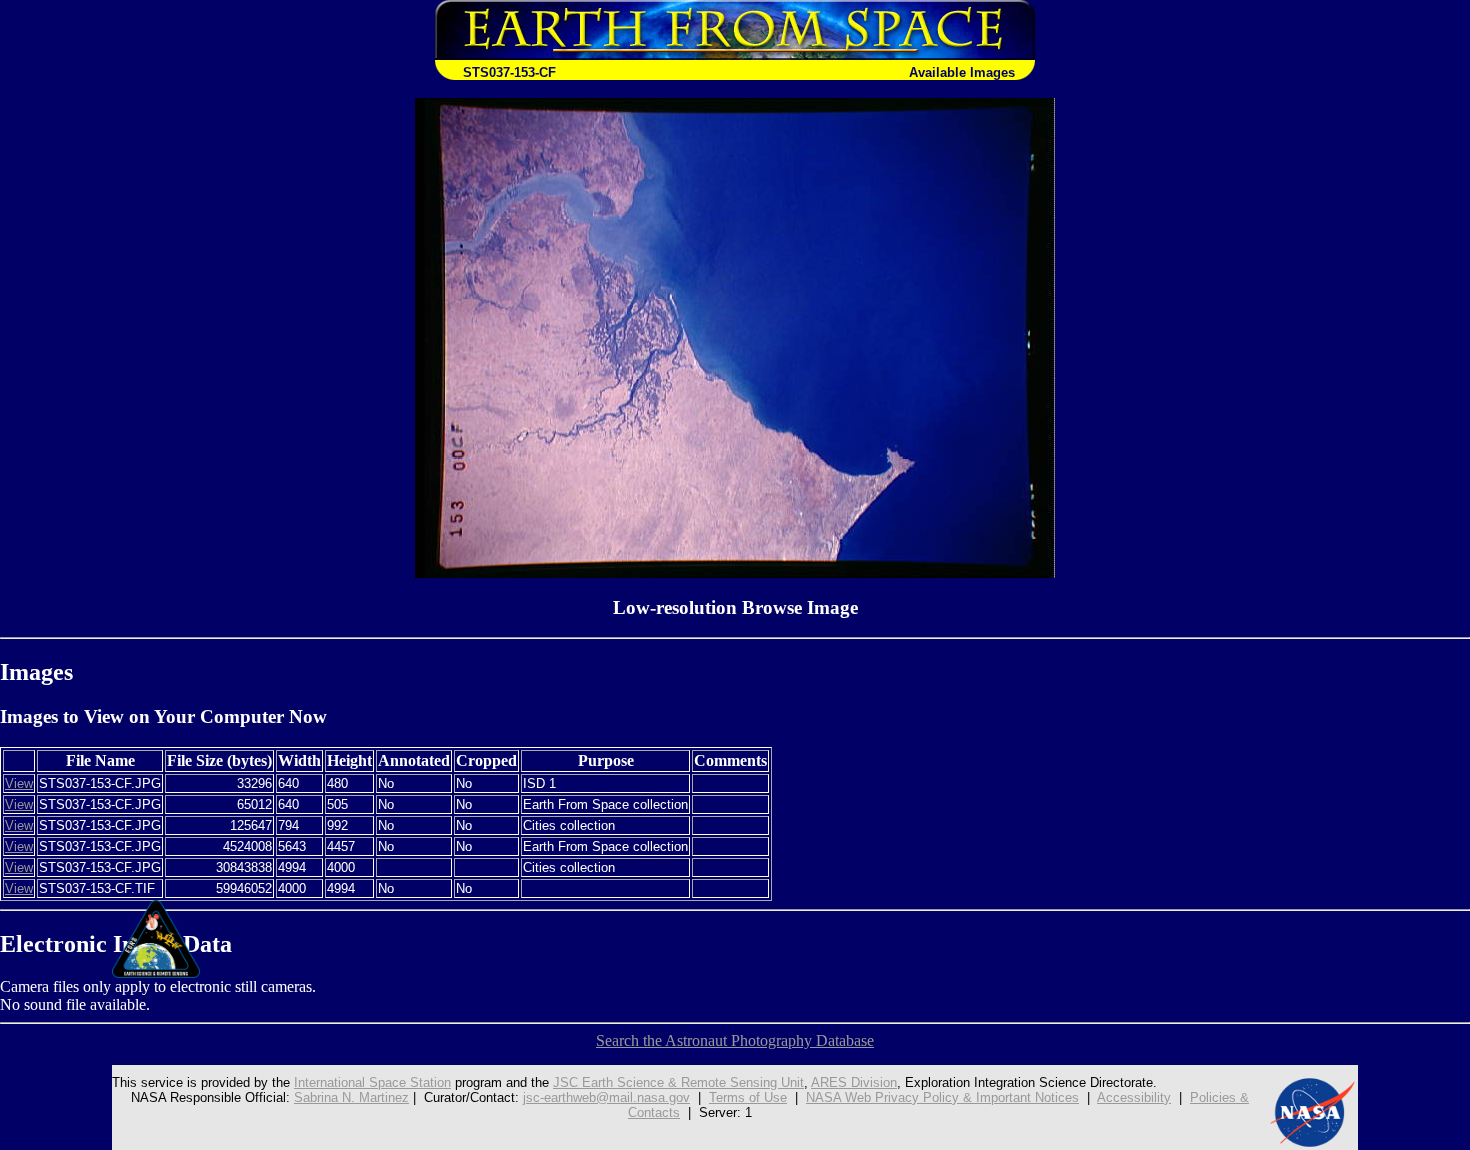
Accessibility (1134, 1097)
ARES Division (854, 1082)
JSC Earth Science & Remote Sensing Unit (678, 1082)
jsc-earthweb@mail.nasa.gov (606, 1097)
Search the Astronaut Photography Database (735, 1040)
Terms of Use (748, 1097)
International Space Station (372, 1082)
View (19, 783)
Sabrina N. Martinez (351, 1097)
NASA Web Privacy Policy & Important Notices (942, 1097)
